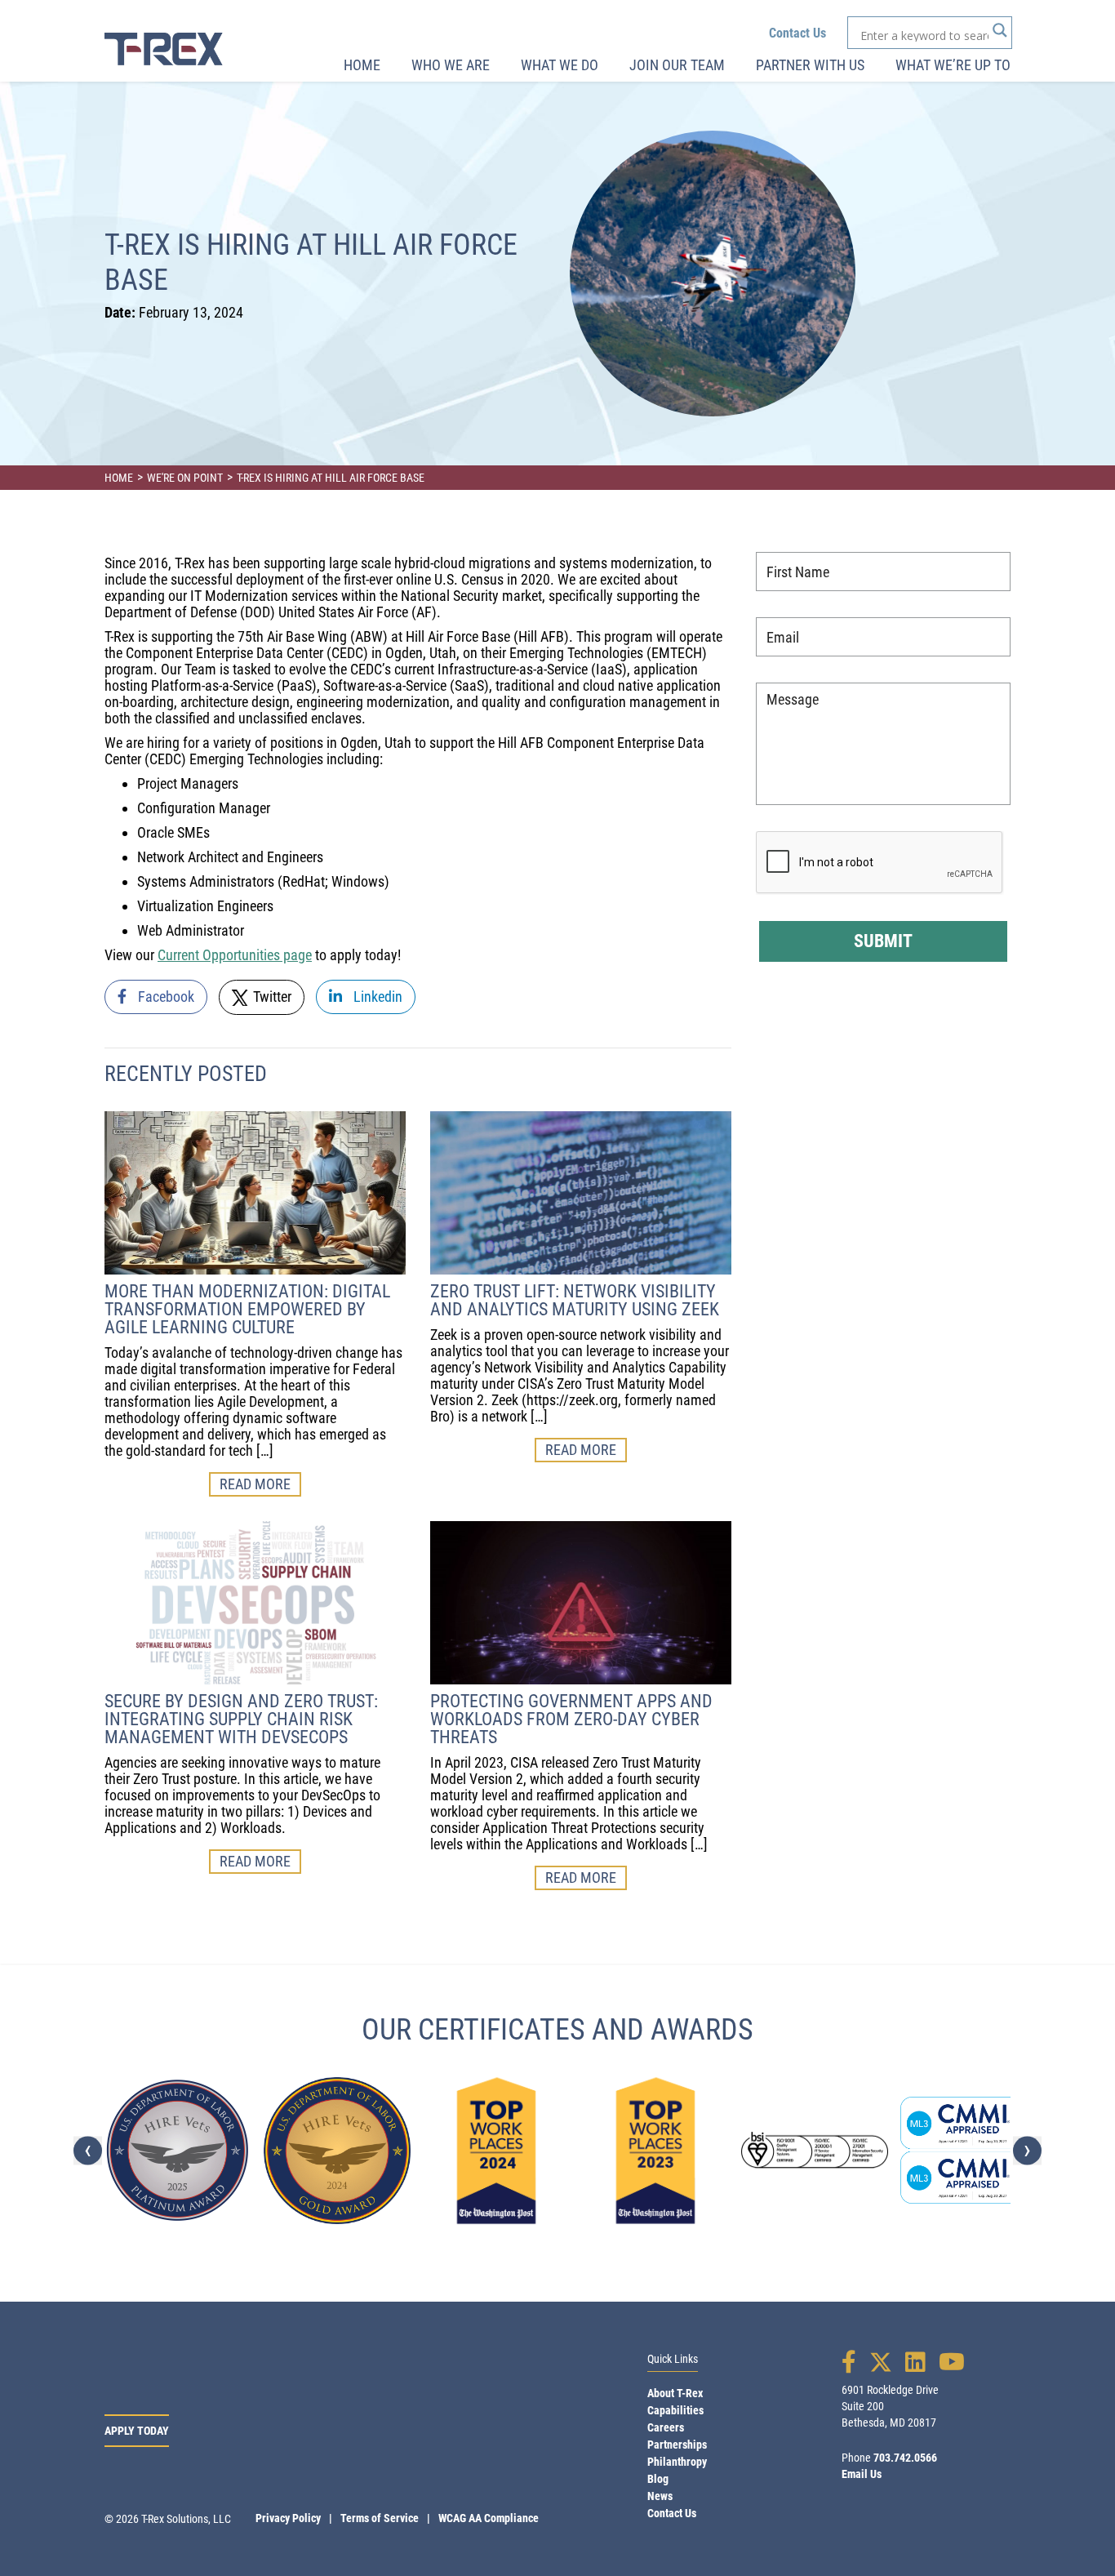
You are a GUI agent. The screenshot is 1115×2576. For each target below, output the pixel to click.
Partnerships (677, 2445)
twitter (271, 997)
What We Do (560, 65)
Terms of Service (380, 2518)
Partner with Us (810, 65)
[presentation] (88, 2150)
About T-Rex (675, 2393)
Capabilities (675, 2410)
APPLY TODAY (137, 2431)
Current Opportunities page (235, 955)
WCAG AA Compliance (489, 2518)
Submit (883, 941)
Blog (658, 2479)
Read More (255, 1484)
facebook (164, 997)
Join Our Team (677, 65)
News (660, 2496)
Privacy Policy (288, 2518)
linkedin (376, 997)
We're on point (185, 478)
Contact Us (797, 33)
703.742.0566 (905, 2458)
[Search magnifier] (1000, 30)
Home (362, 65)
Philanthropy (677, 2462)
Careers (666, 2427)
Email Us (862, 2474)
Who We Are (451, 65)
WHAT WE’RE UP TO (953, 65)
